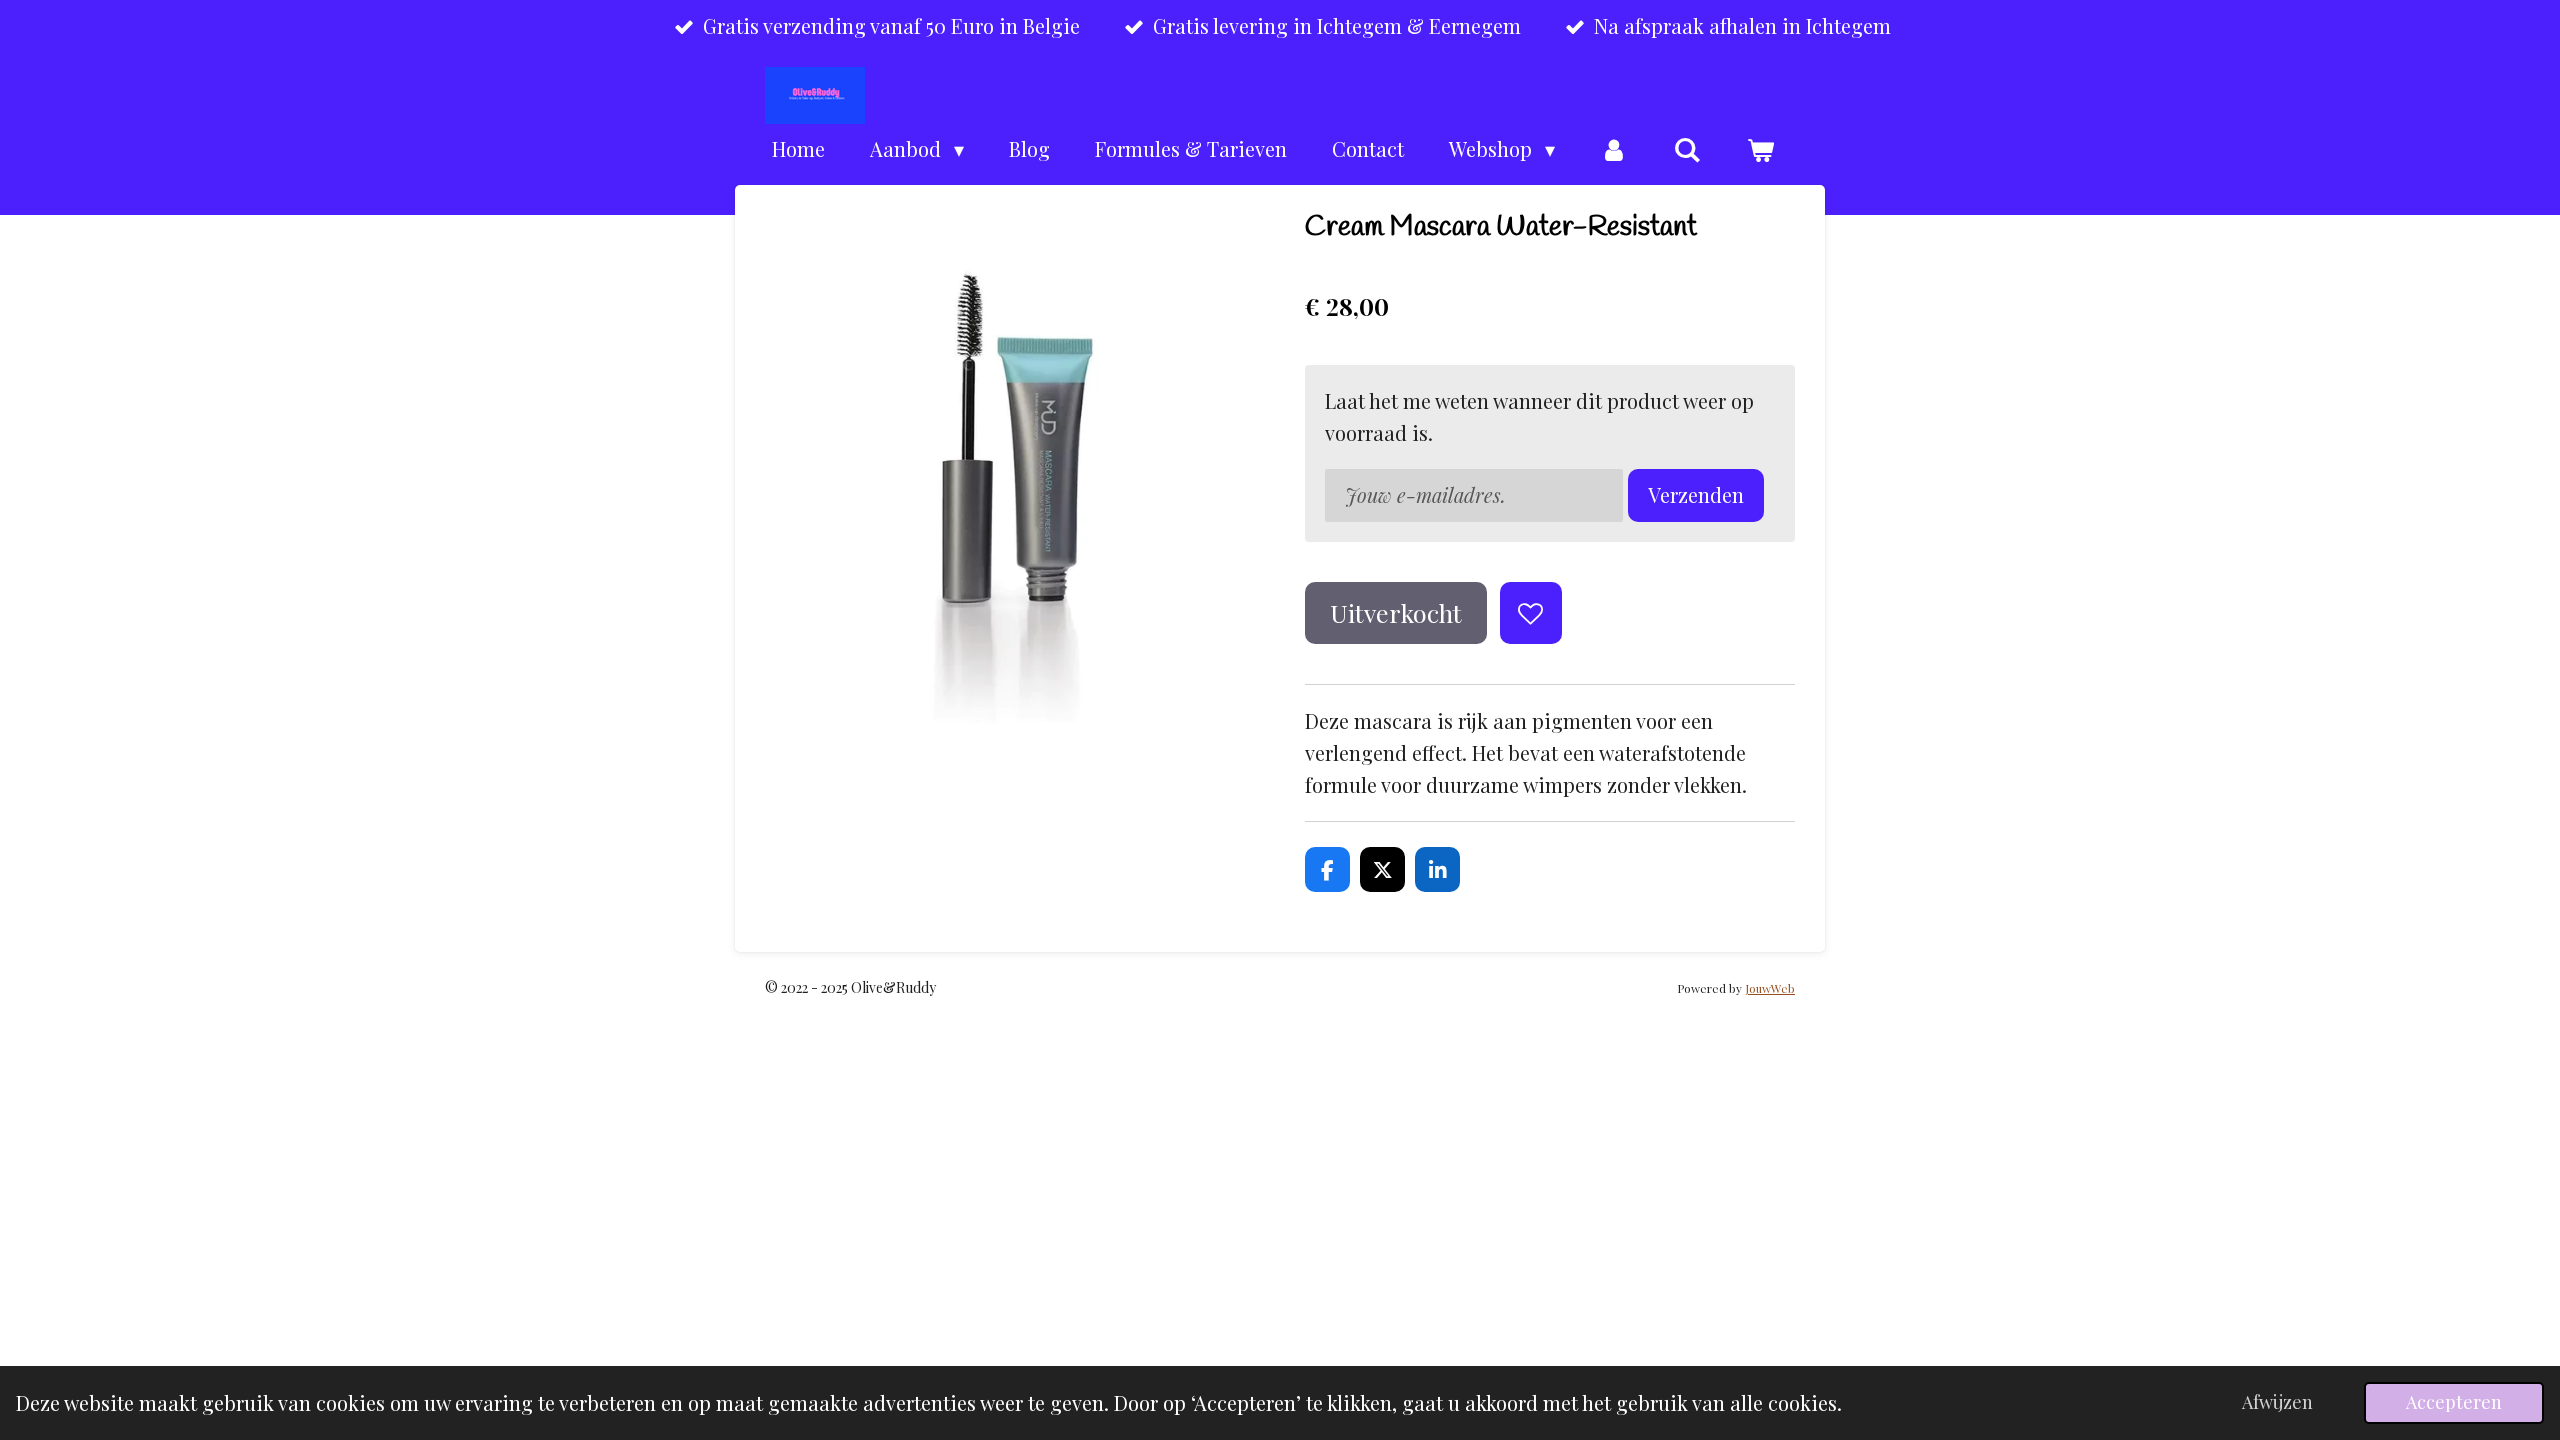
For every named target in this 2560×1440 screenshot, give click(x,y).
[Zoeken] (1687, 149)
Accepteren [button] (2454, 1402)
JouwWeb (1770, 988)
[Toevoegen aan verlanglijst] (1531, 613)
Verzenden (1696, 494)
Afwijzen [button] (2277, 1402)
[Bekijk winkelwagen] (1760, 149)
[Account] (1614, 149)
